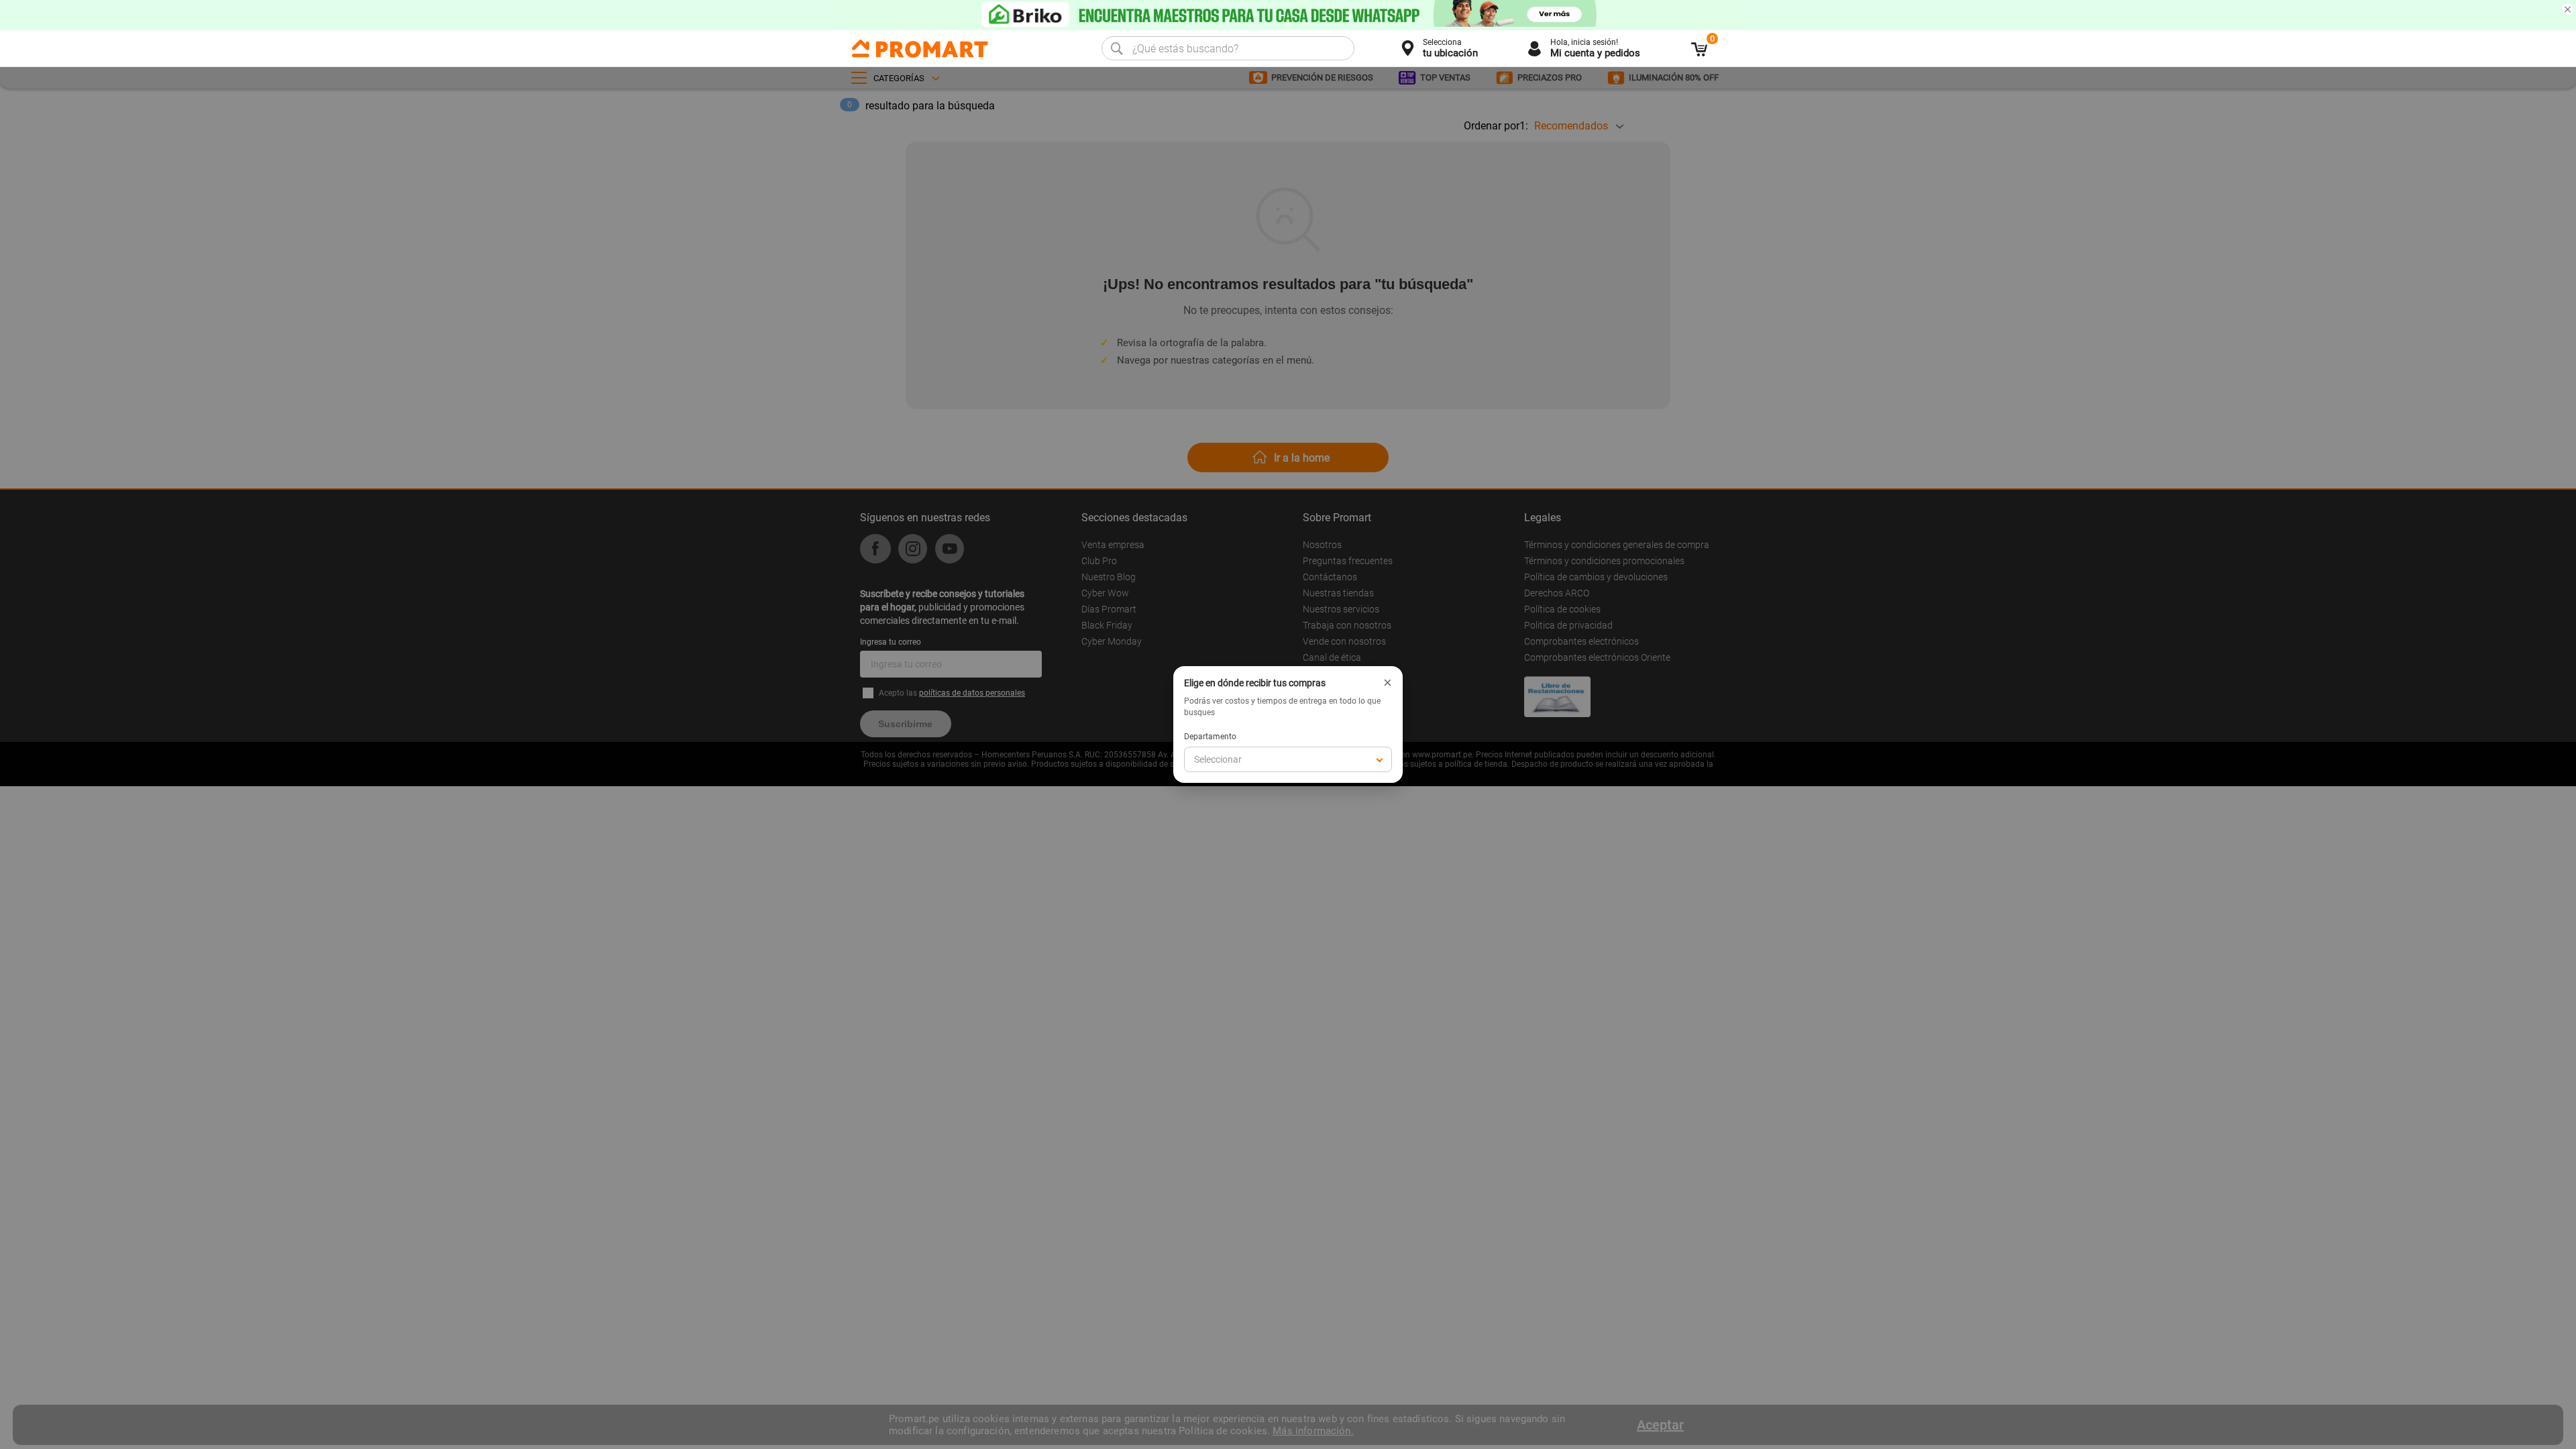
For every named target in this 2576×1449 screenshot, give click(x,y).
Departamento (1210, 737)
